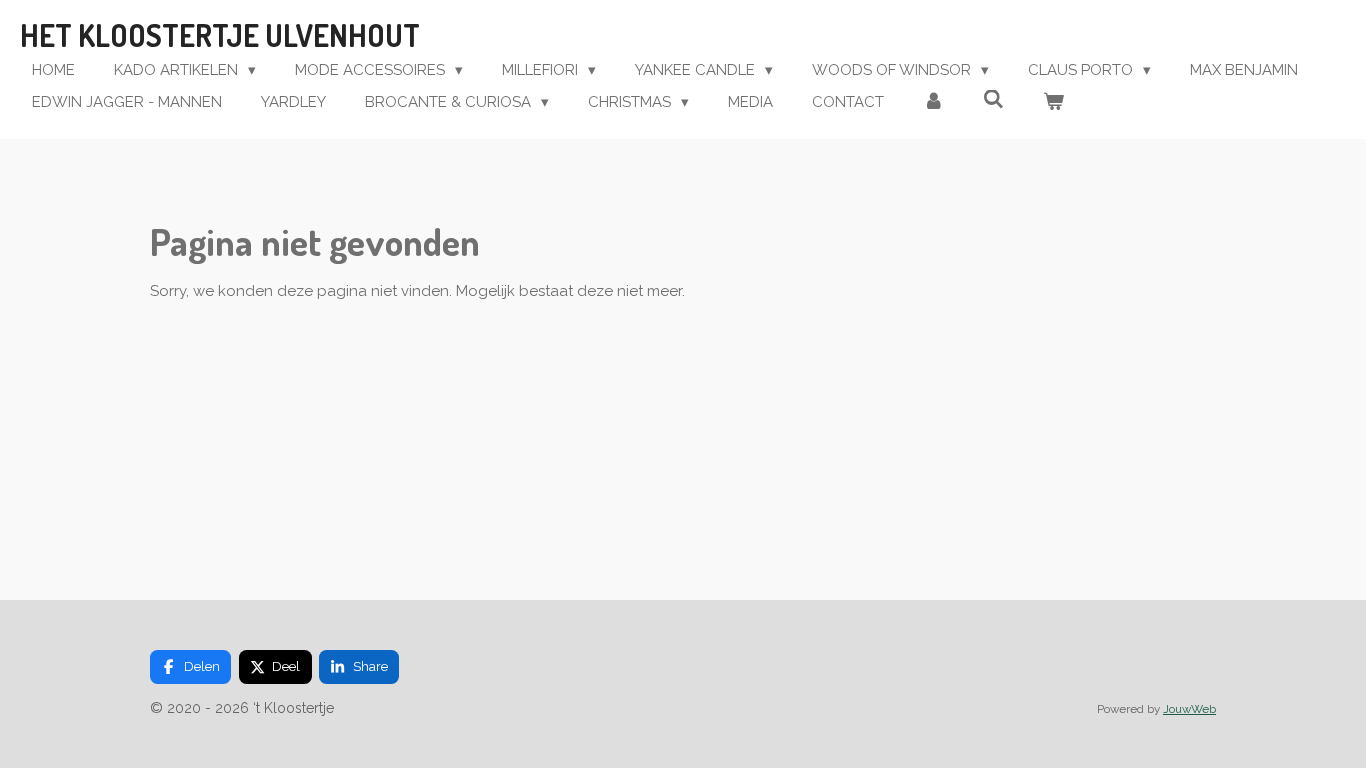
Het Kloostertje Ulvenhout (220, 35)
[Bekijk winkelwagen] (1053, 102)
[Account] (933, 102)
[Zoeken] (993, 100)
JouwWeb (1189, 709)
